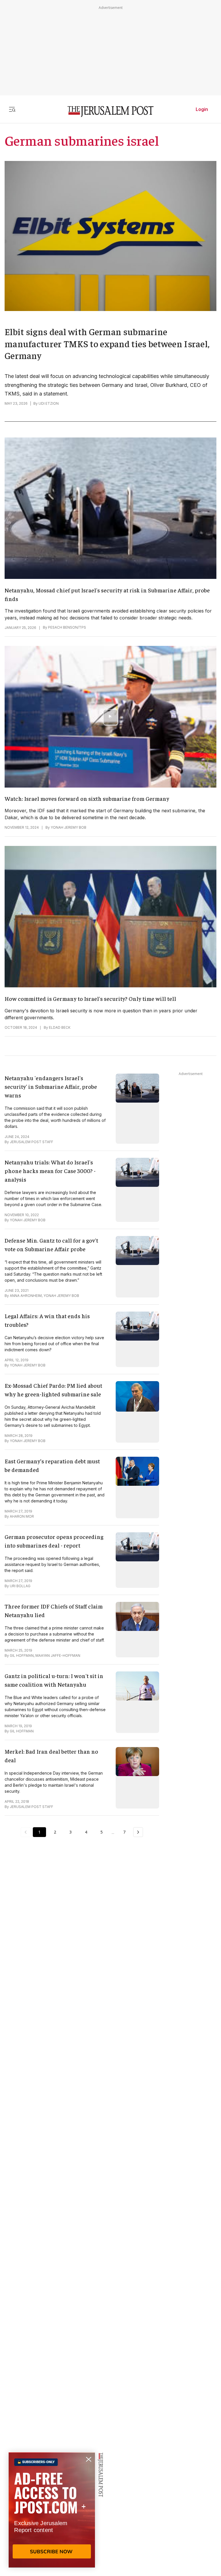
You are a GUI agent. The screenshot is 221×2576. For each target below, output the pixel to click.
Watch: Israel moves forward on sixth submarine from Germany (87, 798)
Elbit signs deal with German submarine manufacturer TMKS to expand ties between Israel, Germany (107, 343)
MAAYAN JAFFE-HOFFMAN (58, 1655)
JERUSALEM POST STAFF (32, 1142)
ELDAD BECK (60, 1027)
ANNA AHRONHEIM (26, 1296)
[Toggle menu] (12, 109)
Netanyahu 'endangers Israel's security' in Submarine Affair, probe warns (51, 1086)
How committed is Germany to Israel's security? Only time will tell (90, 998)
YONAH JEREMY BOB (68, 827)
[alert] (52, 2510)
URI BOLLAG (20, 1586)
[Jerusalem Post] (110, 112)
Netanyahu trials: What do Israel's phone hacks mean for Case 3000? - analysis (50, 1171)
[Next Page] (138, 1832)
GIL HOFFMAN (22, 1655)
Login (202, 109)
